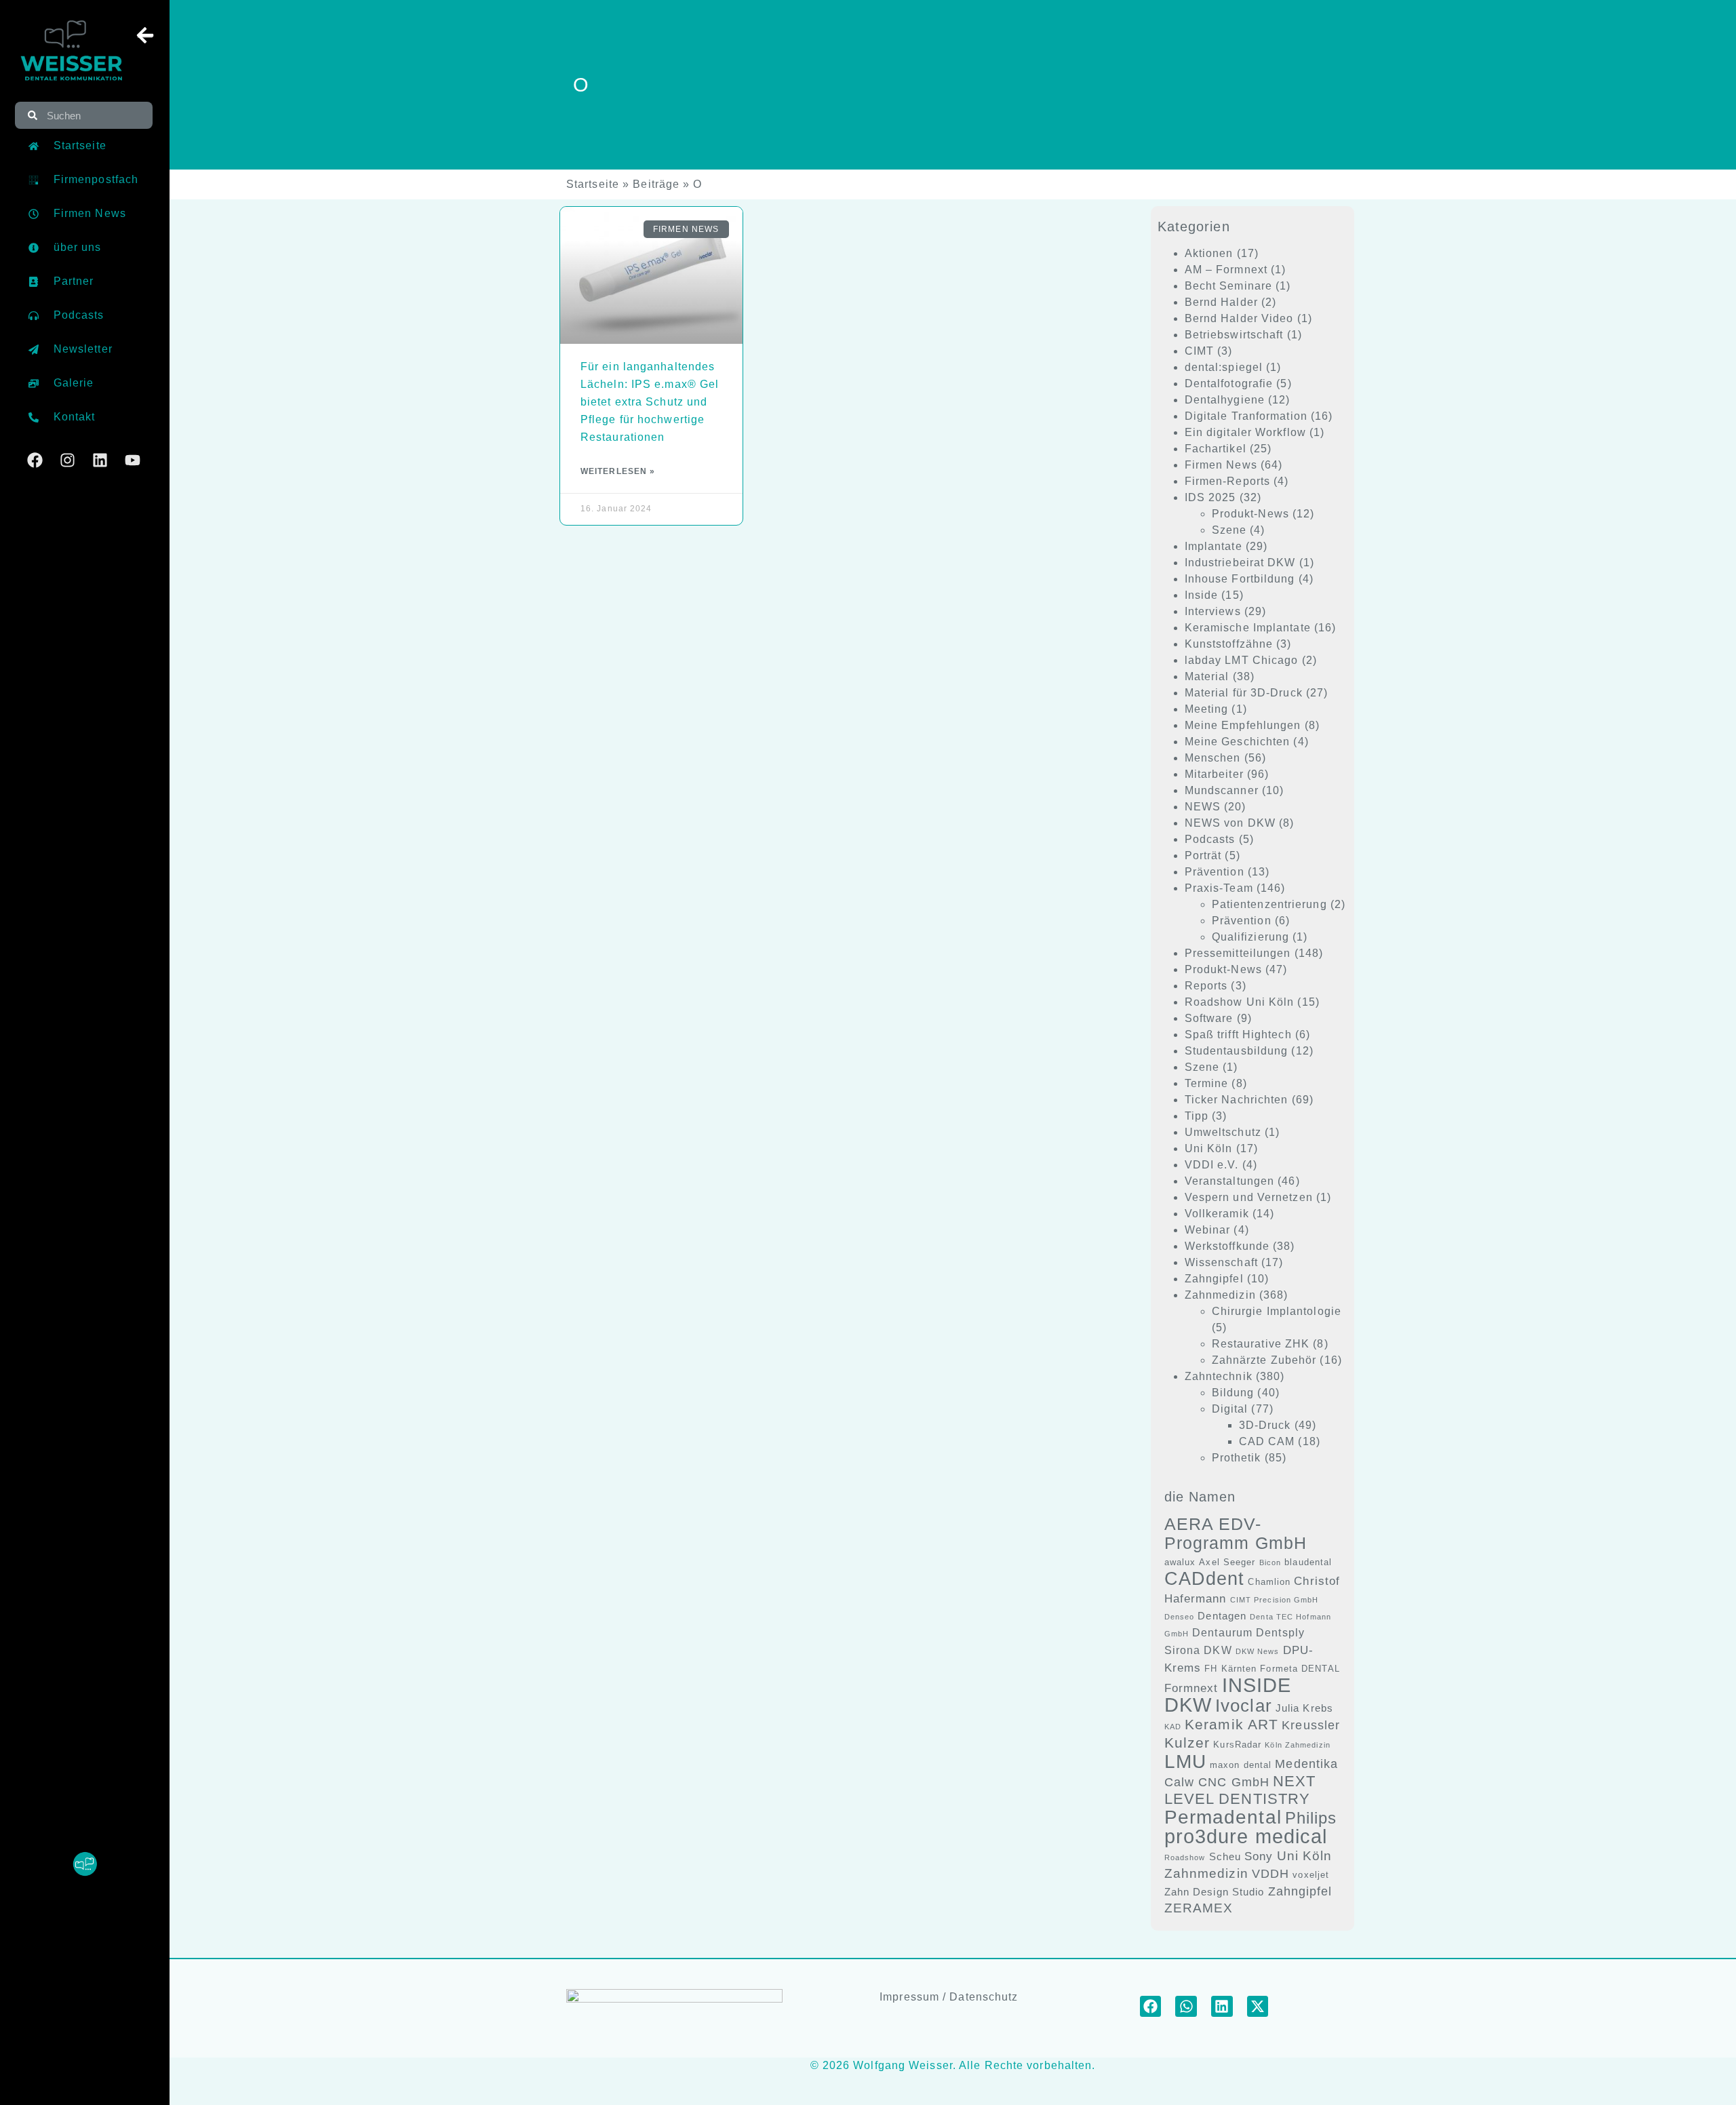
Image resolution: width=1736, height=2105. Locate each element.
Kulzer (1187, 1743)
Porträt (1203, 855)
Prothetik (1237, 1458)
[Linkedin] (100, 460)
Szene (1229, 530)
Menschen (1213, 758)
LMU (1185, 1761)
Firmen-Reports (1227, 481)
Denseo (1180, 1617)
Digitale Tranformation (1246, 416)
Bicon (1270, 1562)
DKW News (1258, 1651)
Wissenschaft (1221, 1262)
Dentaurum (1222, 1633)
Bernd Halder (1221, 302)
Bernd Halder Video (1239, 318)
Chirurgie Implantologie (1277, 1311)
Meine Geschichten (1238, 742)
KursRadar (1237, 1745)
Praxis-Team (1219, 888)
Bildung (1233, 1393)
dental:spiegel (1224, 367)
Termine (1207, 1083)
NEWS (1203, 807)
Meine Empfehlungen (1243, 725)
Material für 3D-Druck (1244, 693)
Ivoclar (1244, 1706)
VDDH (1270, 1874)
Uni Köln (1209, 1148)
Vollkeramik (1217, 1214)
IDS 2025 (1210, 497)
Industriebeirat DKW (1240, 563)
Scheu (1225, 1857)
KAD (1173, 1727)
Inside (1202, 595)
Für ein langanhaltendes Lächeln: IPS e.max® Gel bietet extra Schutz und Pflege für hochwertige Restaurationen (650, 402)
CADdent (1205, 1579)
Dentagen (1222, 1616)
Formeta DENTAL (1300, 1669)
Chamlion (1269, 1582)
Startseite (593, 184)
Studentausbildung (1237, 1051)
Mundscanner (1222, 790)
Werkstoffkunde (1227, 1246)
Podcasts (1210, 839)
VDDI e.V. (1212, 1165)
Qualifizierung (1250, 937)
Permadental (1223, 1817)
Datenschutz (984, 1997)
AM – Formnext (1226, 270)
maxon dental (1241, 1765)
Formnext (1191, 1688)
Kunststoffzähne (1229, 644)
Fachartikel (1216, 449)
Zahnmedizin (1220, 1295)
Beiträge (656, 184)
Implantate (1214, 546)
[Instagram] (67, 460)
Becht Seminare (1228, 286)
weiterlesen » (618, 471)
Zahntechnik (1219, 1376)
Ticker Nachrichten (1237, 1100)
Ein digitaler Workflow (1245, 432)
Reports (1206, 986)
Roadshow (1185, 1857)
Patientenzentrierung (1269, 904)
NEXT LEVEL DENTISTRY (1240, 1790)
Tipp (1197, 1116)
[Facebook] (35, 460)
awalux (1180, 1562)
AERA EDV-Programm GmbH (1236, 1533)
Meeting (1207, 709)
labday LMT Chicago (1242, 660)
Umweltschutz (1223, 1132)
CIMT (1199, 351)
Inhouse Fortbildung (1240, 579)
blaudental (1308, 1562)
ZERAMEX (1199, 1908)
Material (1207, 676)
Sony (1259, 1856)
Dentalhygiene (1225, 400)
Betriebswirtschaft (1234, 335)
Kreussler (1311, 1725)
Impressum (909, 1997)
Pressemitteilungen (1238, 953)
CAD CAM (1267, 1441)
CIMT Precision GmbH (1275, 1600)
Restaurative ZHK (1261, 1344)
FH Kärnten (1230, 1669)
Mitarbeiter (1214, 774)
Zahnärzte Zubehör (1264, 1360)
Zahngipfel (1214, 1279)
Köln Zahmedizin (1298, 1745)
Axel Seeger (1227, 1562)
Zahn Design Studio (1215, 1892)
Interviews (1213, 611)
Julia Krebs (1304, 1708)
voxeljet (1311, 1875)
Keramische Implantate (1248, 628)
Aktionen (1209, 253)
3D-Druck (1265, 1425)
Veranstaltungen (1230, 1181)
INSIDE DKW (1228, 1695)
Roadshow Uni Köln (1240, 1002)
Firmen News (1221, 465)
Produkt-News (1250, 514)
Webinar (1208, 1230)
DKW (1218, 1650)
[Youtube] (133, 460)
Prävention (1215, 872)
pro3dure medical (1246, 1836)
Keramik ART (1231, 1724)
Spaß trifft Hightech (1238, 1035)
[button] (1151, 2007)
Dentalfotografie (1229, 383)
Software (1209, 1018)
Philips (1311, 1818)
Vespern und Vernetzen (1249, 1197)
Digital (1230, 1409)
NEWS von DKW (1230, 823)
